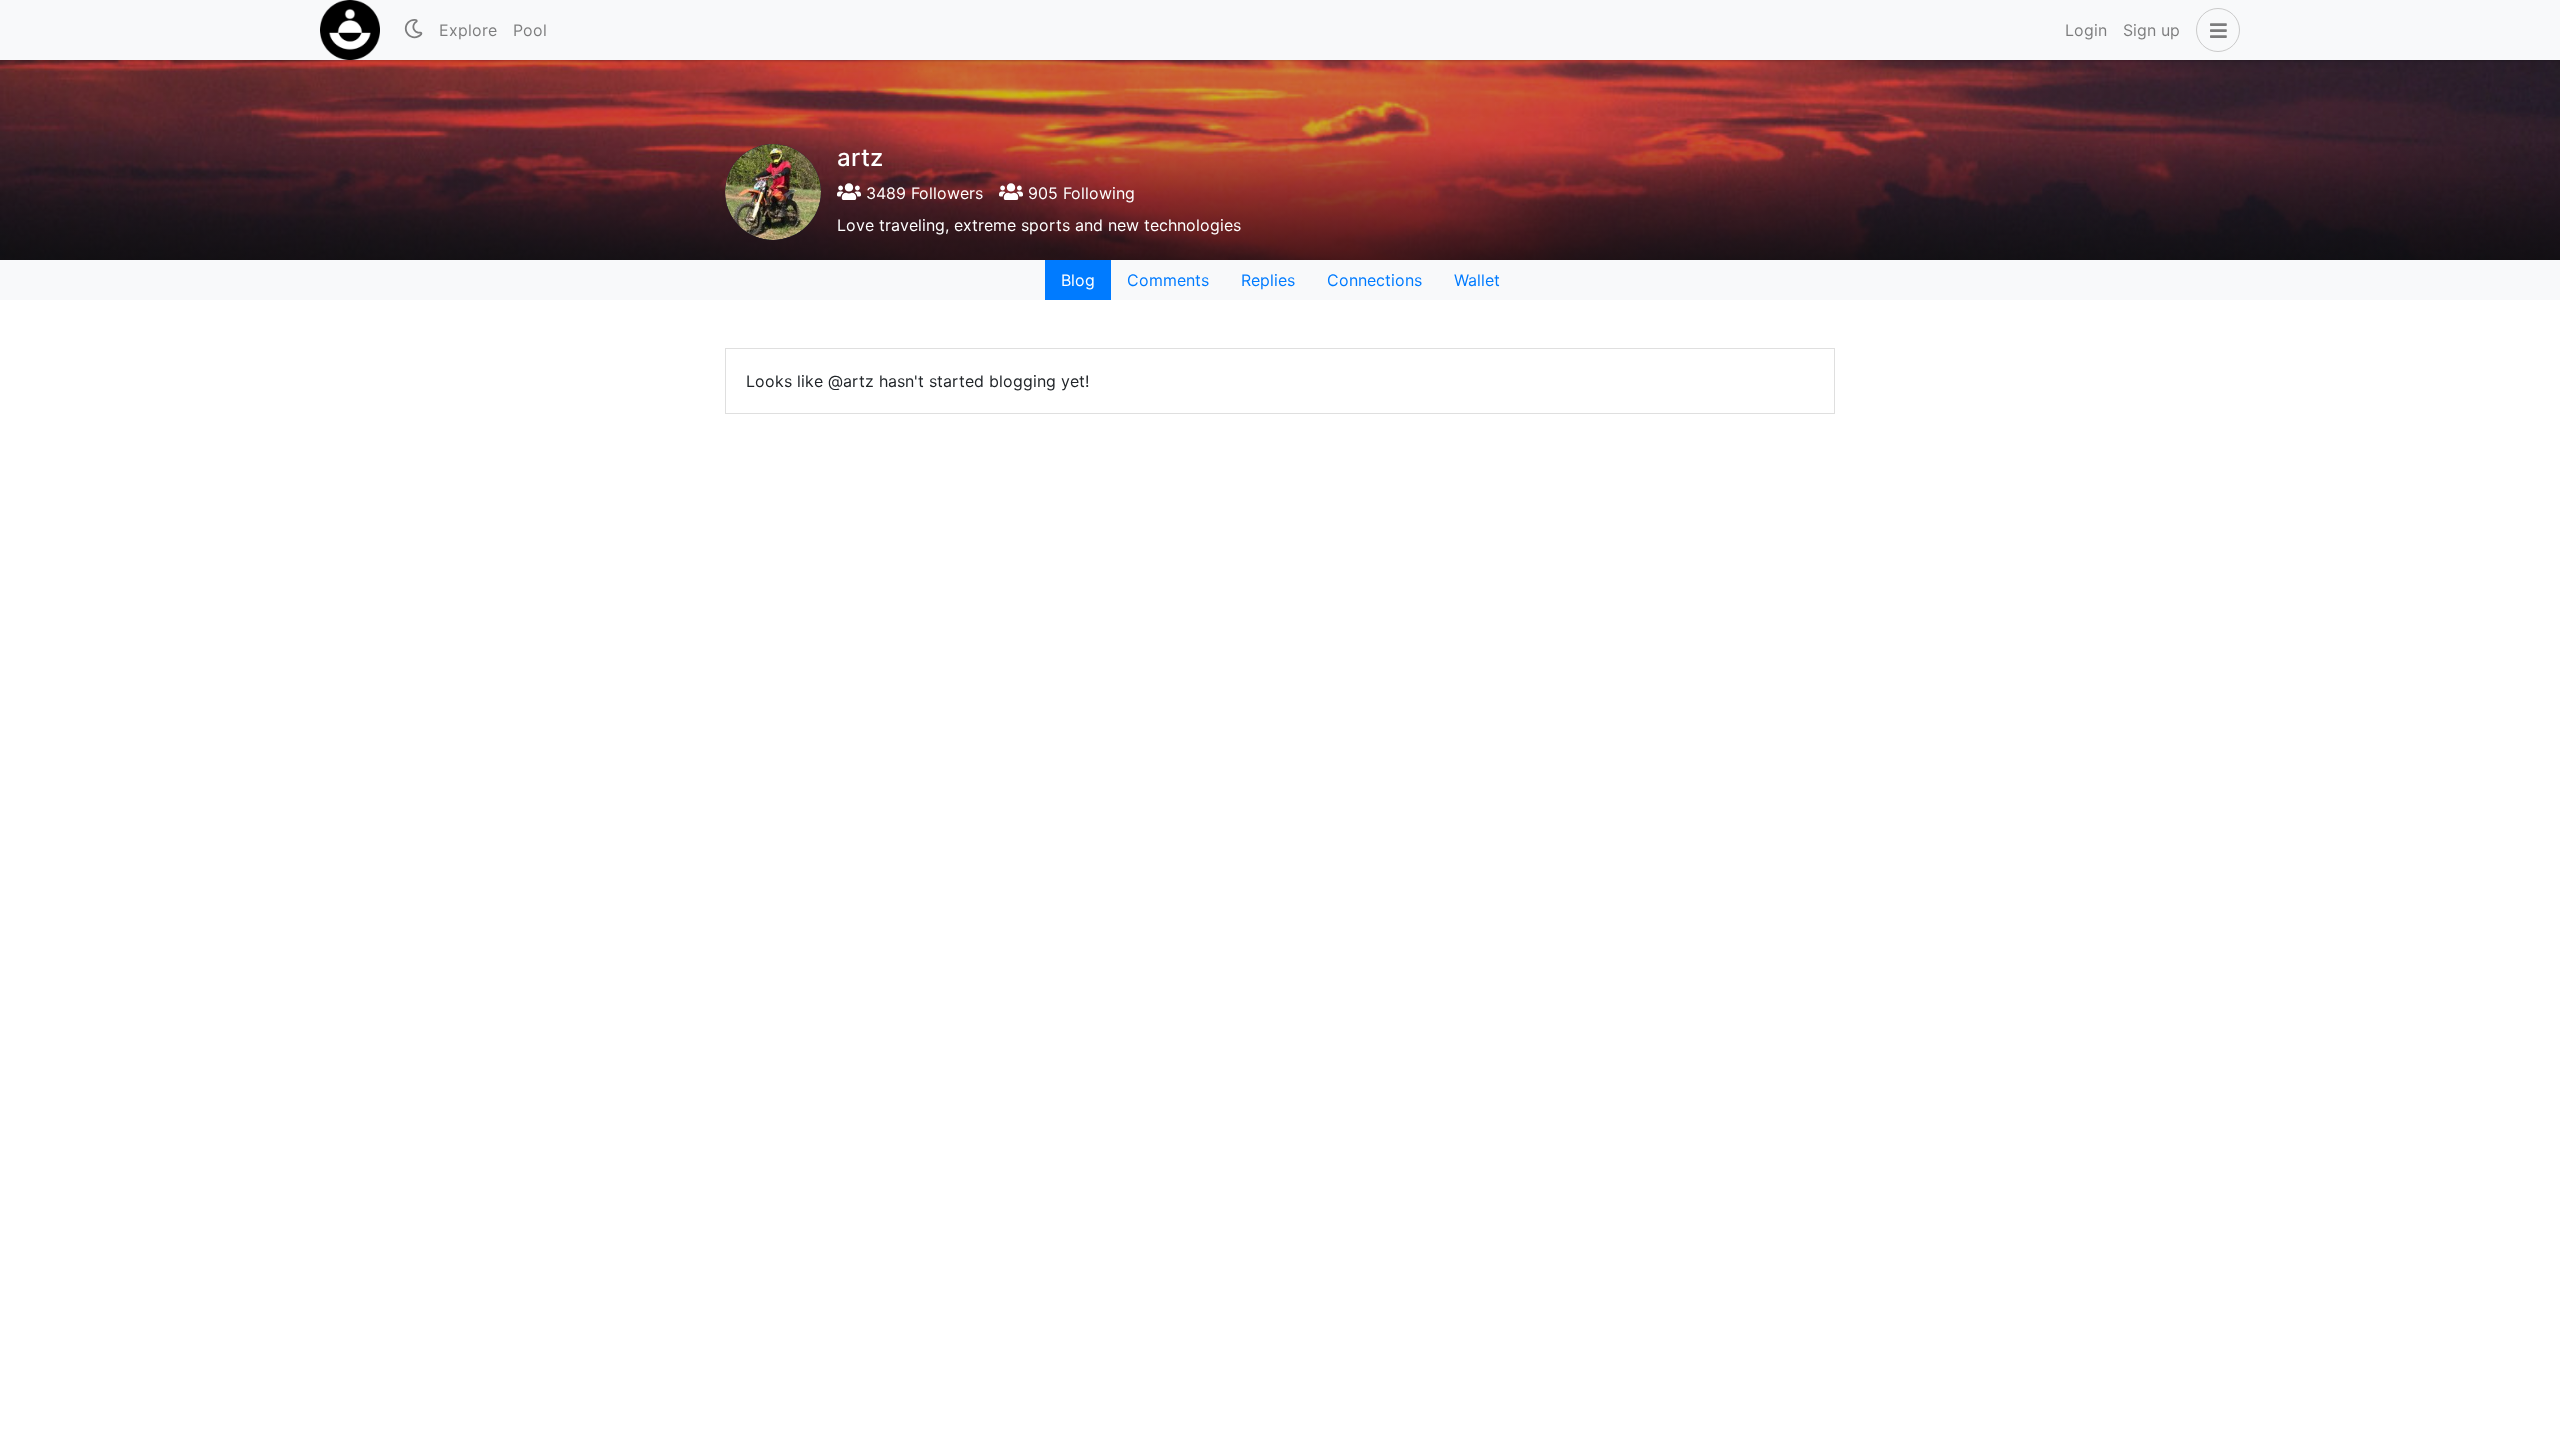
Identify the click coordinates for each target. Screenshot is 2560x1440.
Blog (1078, 280)
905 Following (1079, 193)
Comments (1168, 280)
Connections (1374, 280)
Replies (1268, 280)
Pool (530, 30)
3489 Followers (922, 193)
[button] (2214, 30)
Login (2086, 30)
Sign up (2151, 30)
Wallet (1477, 280)
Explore (468, 30)
